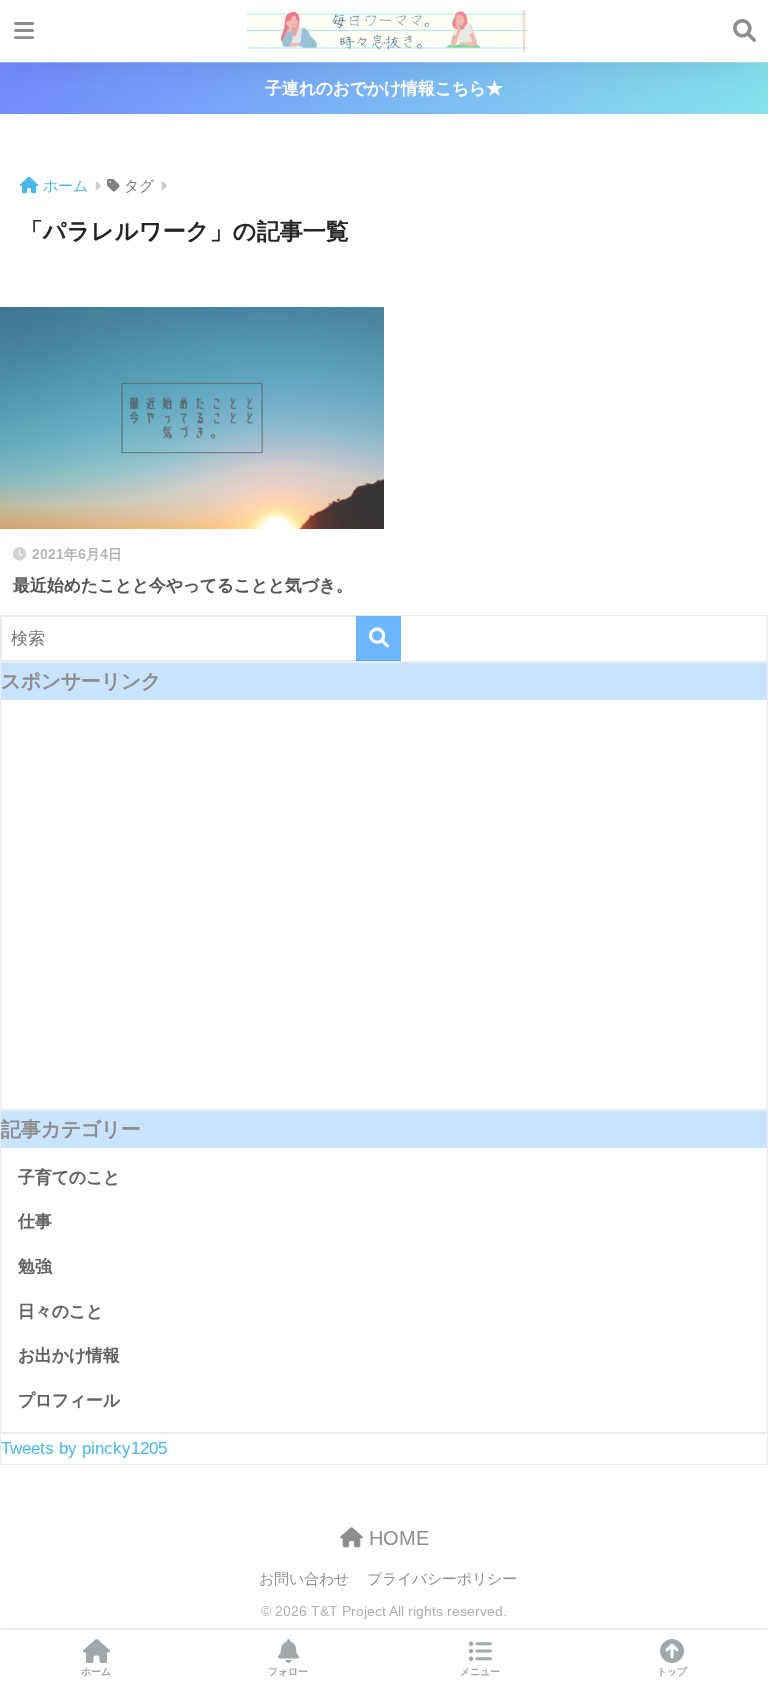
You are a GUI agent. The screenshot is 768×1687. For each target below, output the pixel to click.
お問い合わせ (304, 1579)
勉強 (35, 1266)
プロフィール (69, 1400)
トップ (672, 1671)
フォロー (288, 1671)
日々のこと (60, 1311)
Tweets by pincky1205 (84, 1448)
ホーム (96, 1671)
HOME (396, 1538)
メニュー (480, 1671)
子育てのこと (69, 1177)
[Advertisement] (384, 920)
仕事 (35, 1221)
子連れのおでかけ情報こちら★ (384, 88)
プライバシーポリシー (442, 1579)
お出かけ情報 (69, 1355)
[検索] (378, 638)
